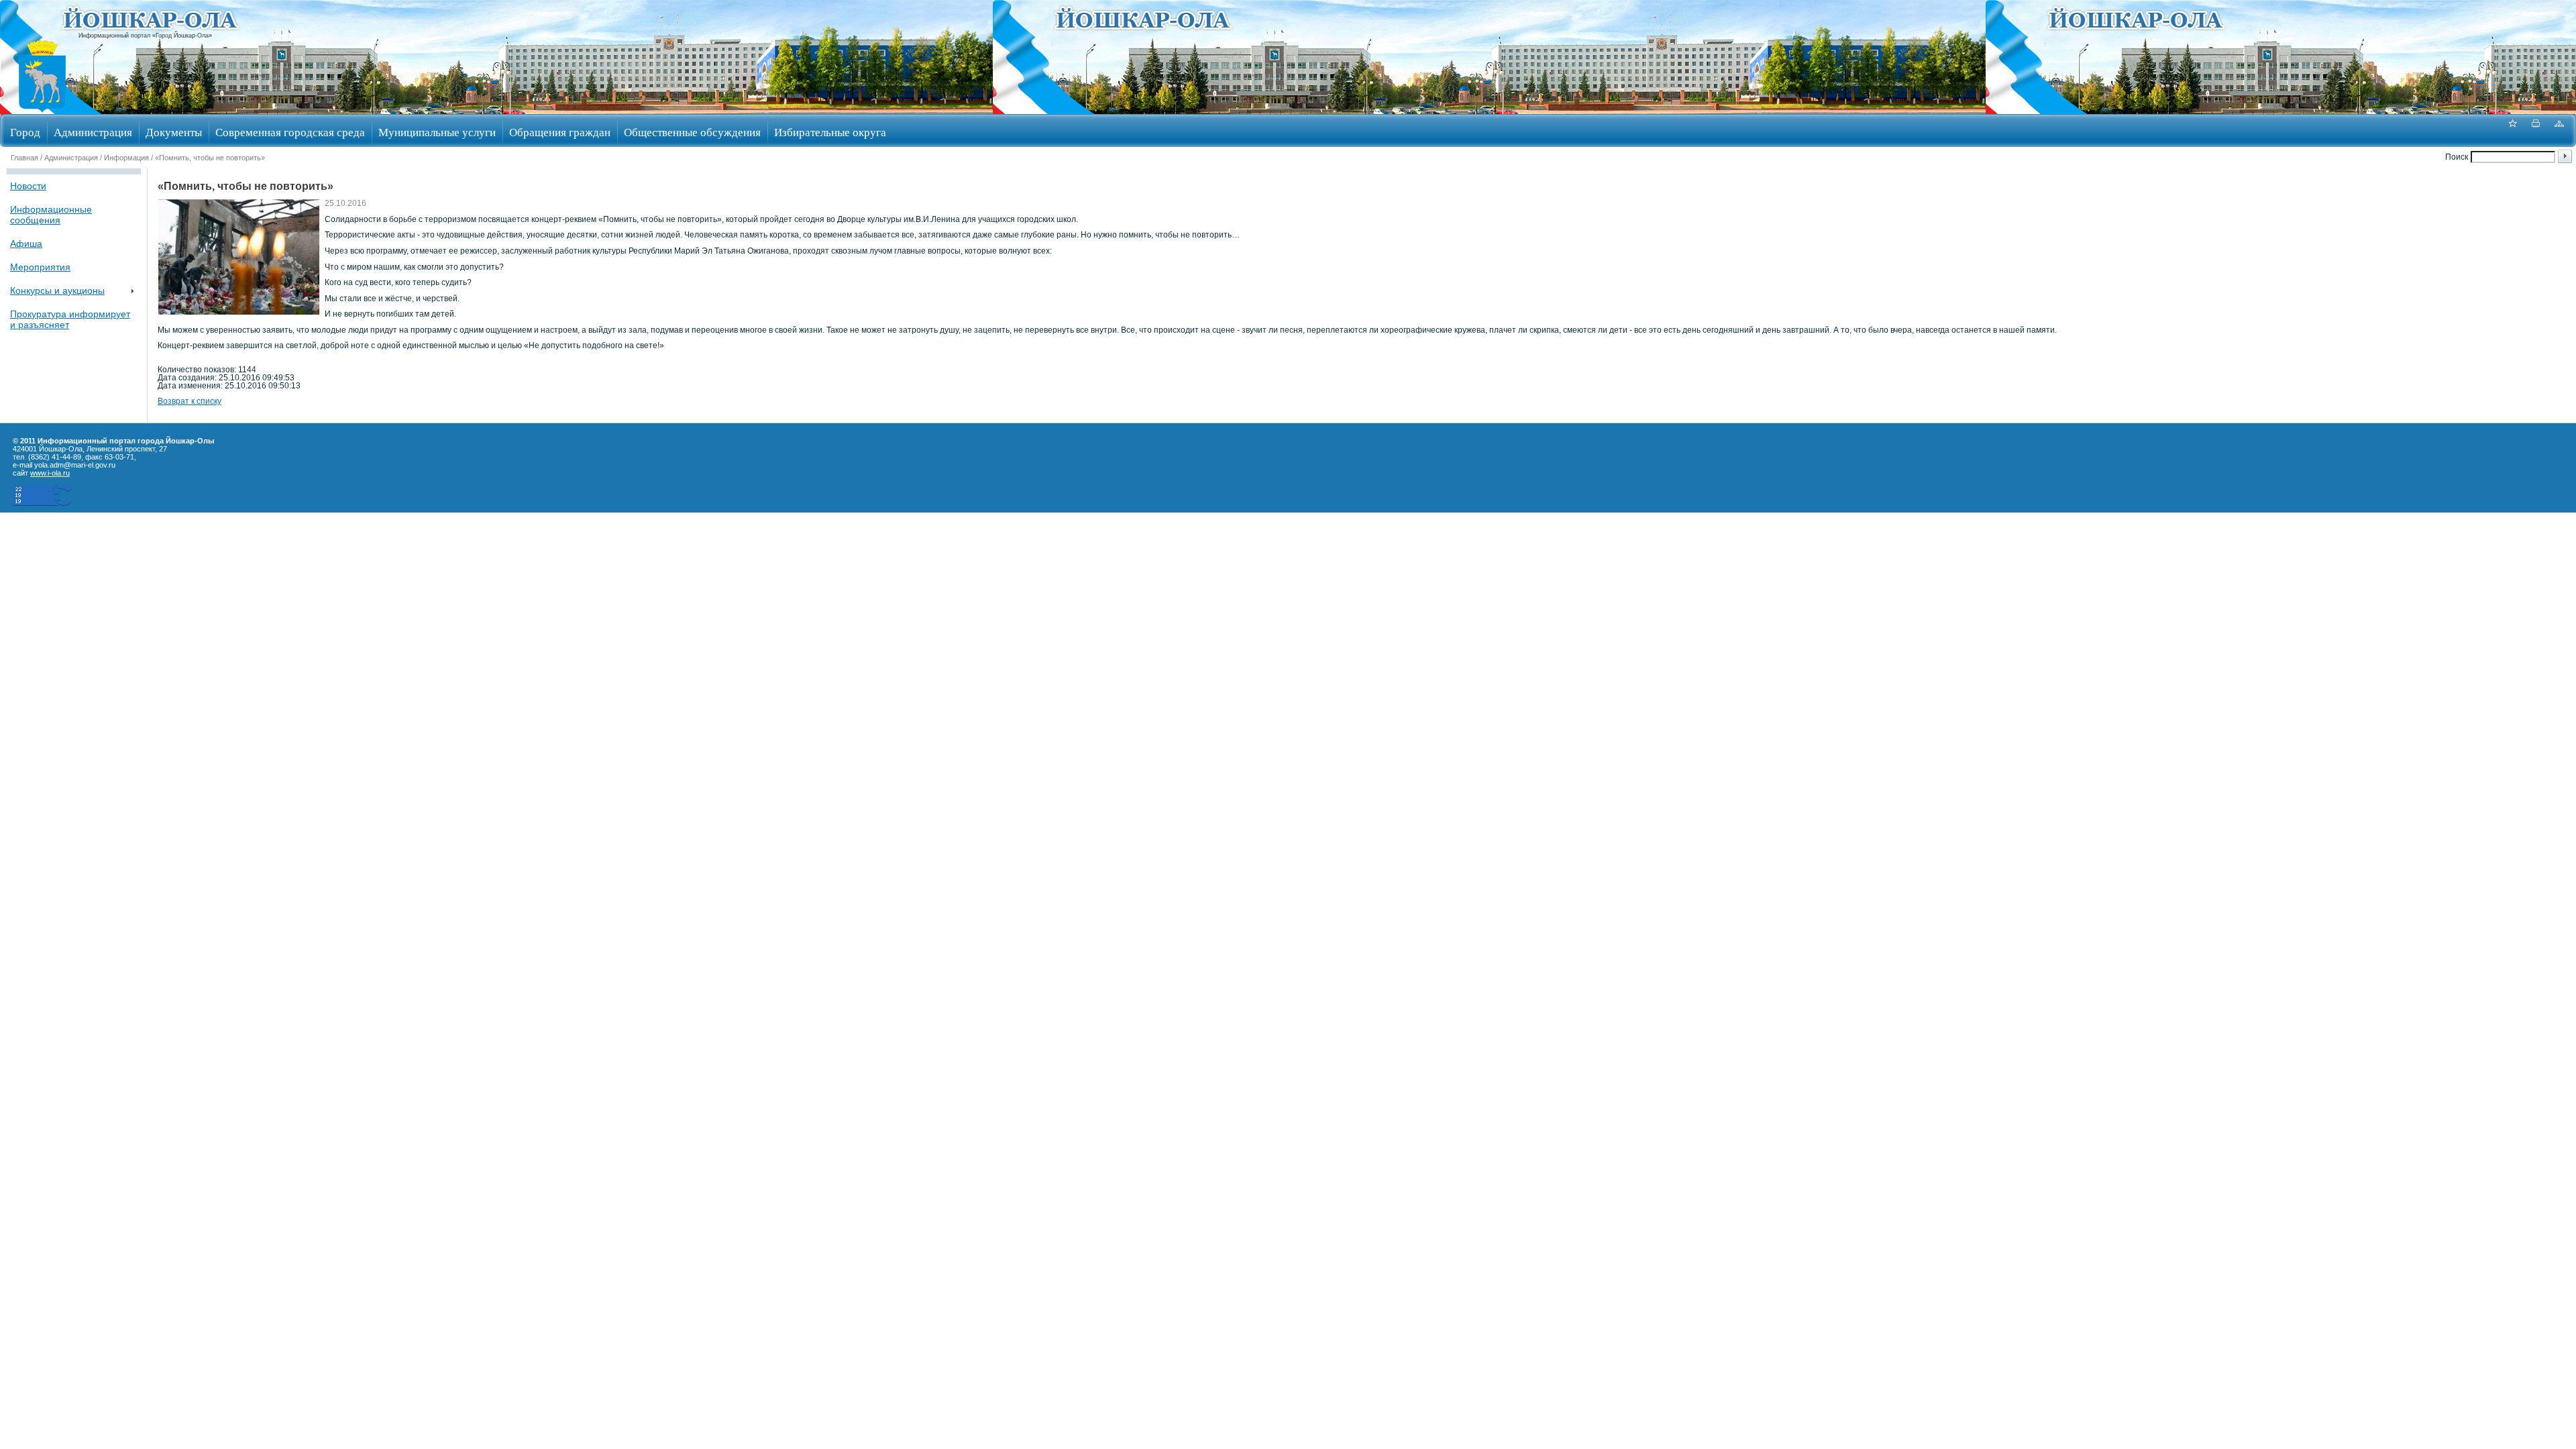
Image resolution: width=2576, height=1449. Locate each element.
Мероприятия (40, 267)
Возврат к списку (190, 401)
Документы (174, 132)
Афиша (26, 244)
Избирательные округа (830, 132)
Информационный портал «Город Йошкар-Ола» (145, 36)
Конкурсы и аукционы (57, 290)
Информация (126, 158)
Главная (24, 158)
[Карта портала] (2559, 130)
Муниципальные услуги (437, 132)
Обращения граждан (560, 132)
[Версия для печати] (2536, 130)
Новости (28, 186)
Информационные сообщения (51, 215)
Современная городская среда (290, 132)
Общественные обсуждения (692, 132)
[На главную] (42, 110)
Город (25, 132)
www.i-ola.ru (50, 473)
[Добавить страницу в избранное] (2512, 130)
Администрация (93, 132)
